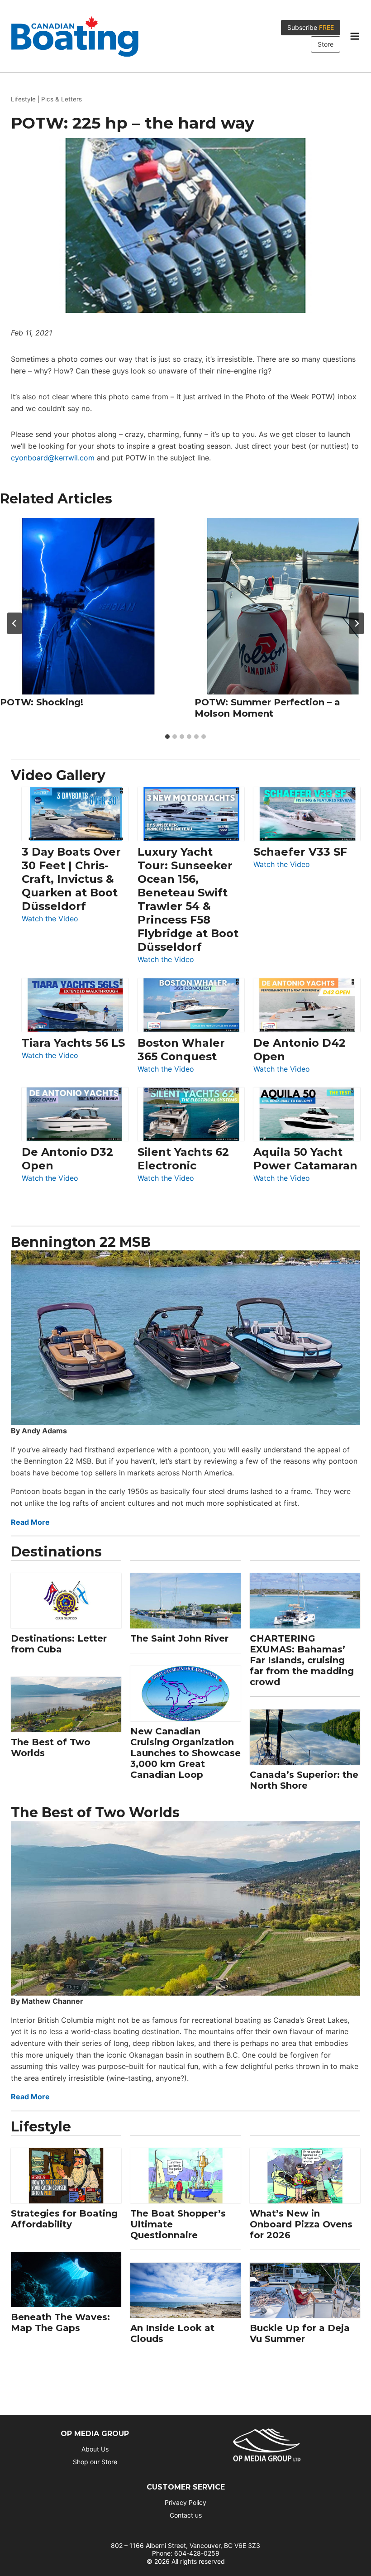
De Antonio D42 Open (300, 1050)
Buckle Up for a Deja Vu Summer (300, 2333)
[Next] (357, 623)
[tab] (167, 737)
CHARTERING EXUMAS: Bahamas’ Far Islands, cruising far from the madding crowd (302, 1660)
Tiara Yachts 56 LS (73, 1043)
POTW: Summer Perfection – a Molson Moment (267, 708)
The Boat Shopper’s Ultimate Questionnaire (178, 2224)
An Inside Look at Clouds (172, 2333)
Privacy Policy (185, 2502)
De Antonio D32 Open (67, 1159)
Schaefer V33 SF (300, 852)
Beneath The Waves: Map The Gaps (60, 2322)
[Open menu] (354, 36)
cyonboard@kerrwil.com (53, 458)
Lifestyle (23, 99)
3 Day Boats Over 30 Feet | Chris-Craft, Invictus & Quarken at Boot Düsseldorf (71, 879)
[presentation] (88, 606)
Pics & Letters (62, 99)
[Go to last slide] (14, 623)
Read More (30, 1522)
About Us (95, 2449)
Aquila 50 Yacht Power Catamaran (305, 1159)
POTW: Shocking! (42, 702)
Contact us (186, 2515)
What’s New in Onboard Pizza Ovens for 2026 (301, 2224)
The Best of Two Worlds (51, 1748)
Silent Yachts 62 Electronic (183, 1159)
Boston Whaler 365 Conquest (181, 1050)
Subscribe (311, 27)
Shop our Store (95, 2462)
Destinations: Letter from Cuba (59, 1644)
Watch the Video (50, 919)
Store (326, 44)
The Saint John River (179, 1638)
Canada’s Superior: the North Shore (304, 1780)
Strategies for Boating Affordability (64, 2219)
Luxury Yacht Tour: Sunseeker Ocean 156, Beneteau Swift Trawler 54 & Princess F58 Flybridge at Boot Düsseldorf (188, 899)
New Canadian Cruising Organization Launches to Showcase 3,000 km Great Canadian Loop (185, 1753)
